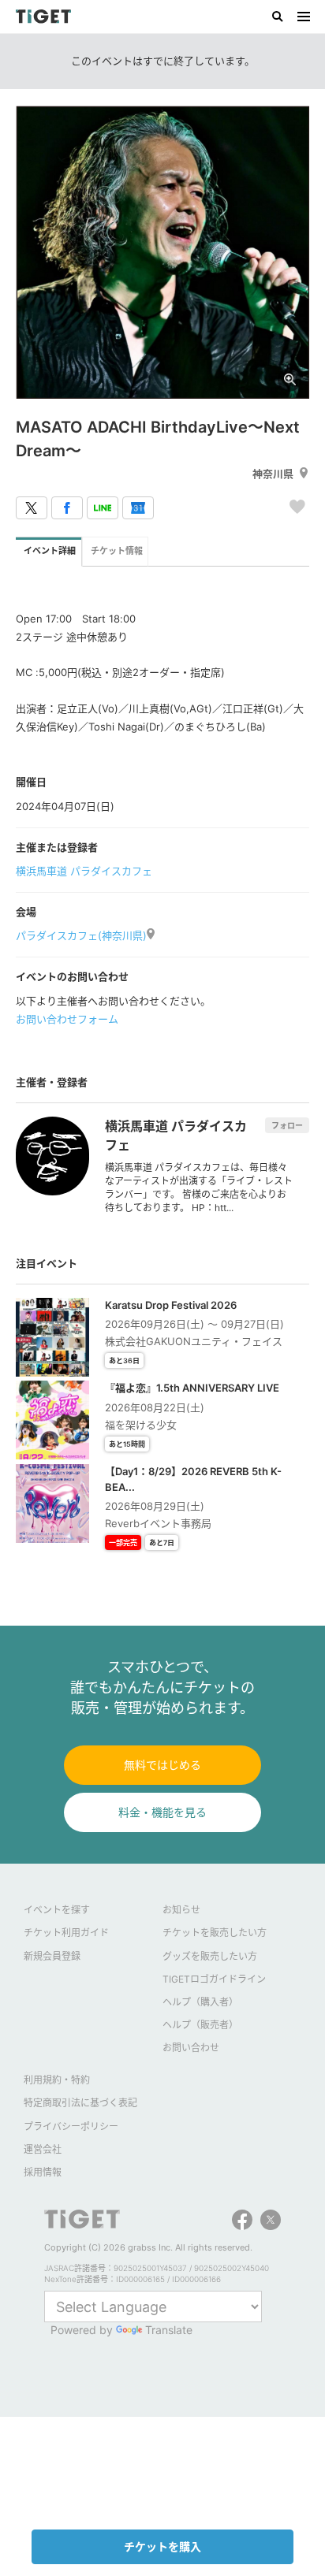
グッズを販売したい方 (210, 1956)
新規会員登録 (52, 1956)
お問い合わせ (191, 2048)
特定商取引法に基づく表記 (80, 2103)
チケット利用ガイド (66, 1933)
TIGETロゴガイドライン (214, 1979)
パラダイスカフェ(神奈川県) (81, 935)
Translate (169, 2330)
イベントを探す (57, 1910)
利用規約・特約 (57, 2080)
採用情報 (43, 2172)
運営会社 (43, 2149)
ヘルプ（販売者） (200, 2025)
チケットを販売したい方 (215, 1933)
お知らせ (181, 1910)
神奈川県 (273, 474)
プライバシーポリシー (71, 2126)
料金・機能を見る (162, 1812)
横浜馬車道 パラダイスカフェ (84, 871)
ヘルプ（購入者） (200, 2002)
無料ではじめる (162, 1765)
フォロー (287, 1125)
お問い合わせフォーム (67, 1019)
